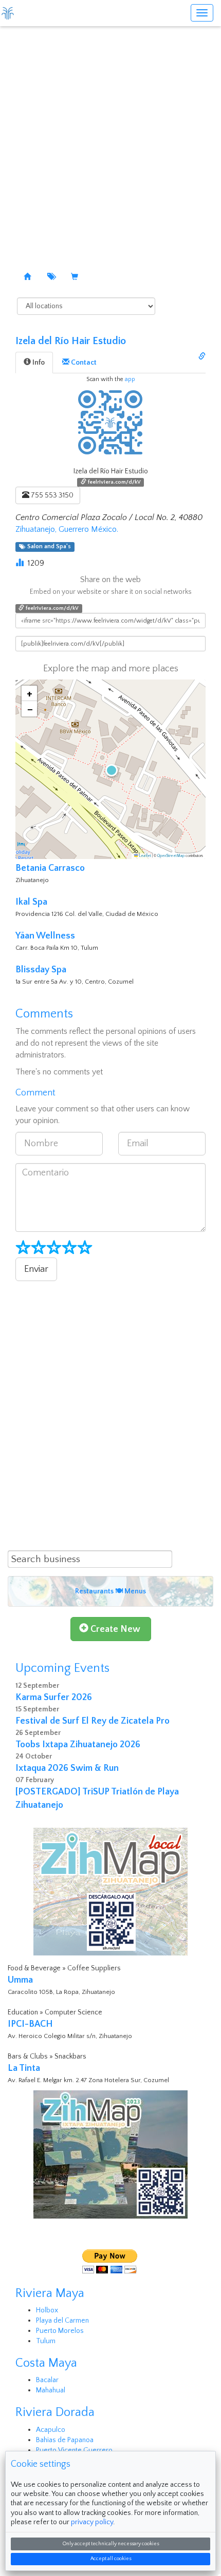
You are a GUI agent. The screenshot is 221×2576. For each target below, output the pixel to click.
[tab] (34, 363)
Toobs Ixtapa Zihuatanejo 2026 (78, 1745)
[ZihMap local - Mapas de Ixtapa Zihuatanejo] (110, 1891)
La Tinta (24, 2068)
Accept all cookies (111, 2559)
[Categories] (51, 277)
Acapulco (51, 2430)
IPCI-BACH (30, 2024)
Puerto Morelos (60, 2331)
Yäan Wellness (45, 936)
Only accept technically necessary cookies (111, 2544)
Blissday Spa (41, 970)
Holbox (47, 2310)
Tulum (46, 2341)
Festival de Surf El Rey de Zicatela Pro (93, 1721)
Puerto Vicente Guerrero (74, 2450)
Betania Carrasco (50, 868)
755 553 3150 (51, 495)
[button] (110, 769)
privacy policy (92, 2522)
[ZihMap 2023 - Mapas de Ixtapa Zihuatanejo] (110, 2154)
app (130, 379)
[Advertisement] (110, 141)
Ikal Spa (31, 902)
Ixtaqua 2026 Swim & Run (67, 1768)
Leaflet (144, 856)
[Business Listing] (27, 277)
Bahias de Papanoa (65, 2440)
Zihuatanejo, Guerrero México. (67, 529)
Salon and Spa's (48, 547)
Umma (20, 1980)
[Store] (75, 277)
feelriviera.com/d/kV (114, 482)
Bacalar (47, 2380)
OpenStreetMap (171, 856)
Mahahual (51, 2390)
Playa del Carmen (62, 2321)
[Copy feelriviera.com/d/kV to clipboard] (202, 357)
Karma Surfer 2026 (54, 1698)
